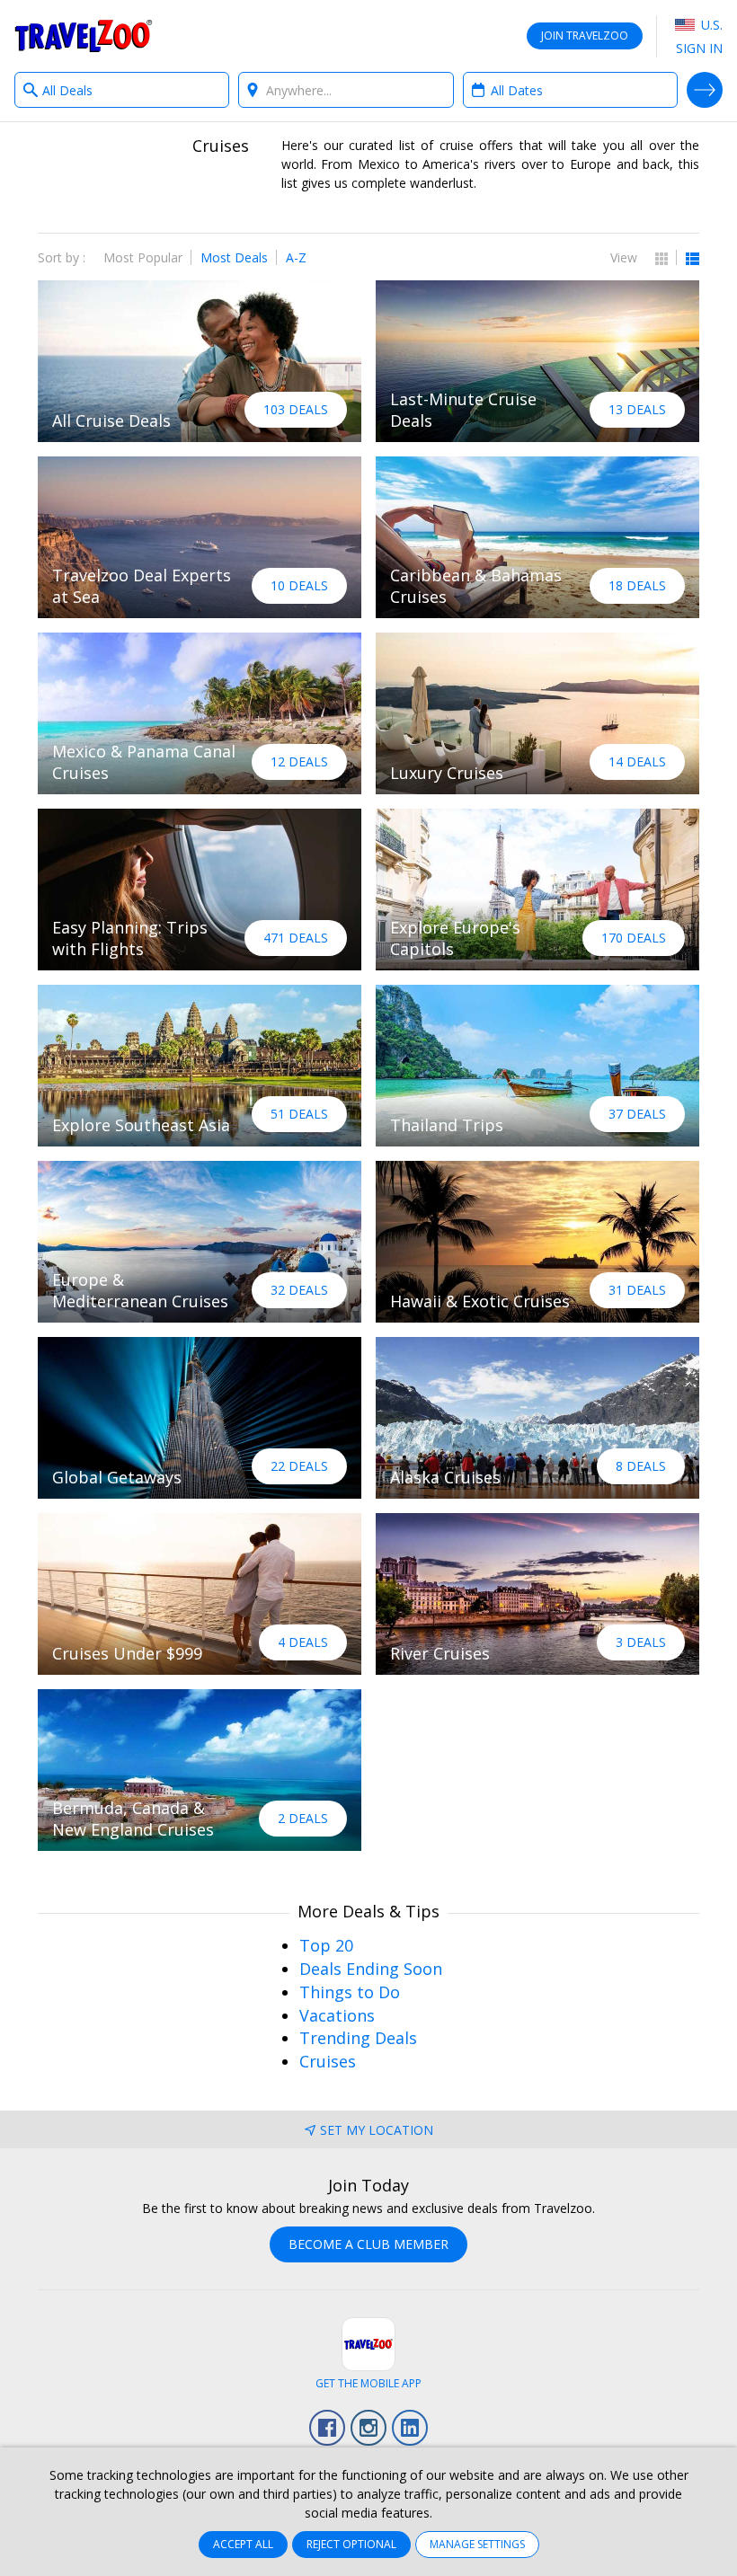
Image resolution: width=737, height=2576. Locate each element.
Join (585, 35)
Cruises (328, 2061)
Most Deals (234, 257)
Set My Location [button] (377, 2130)
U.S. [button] (710, 25)
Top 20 (326, 1945)
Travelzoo (84, 36)
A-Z (296, 257)
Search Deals (705, 90)
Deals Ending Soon (371, 1969)
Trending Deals (358, 2038)
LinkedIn (410, 2428)
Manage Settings (477, 2544)
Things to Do (350, 1992)
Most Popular (143, 257)
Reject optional (351, 2544)
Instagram (368, 2428)
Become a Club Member (368, 2244)
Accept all (243, 2544)
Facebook (327, 2428)
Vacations (337, 2015)
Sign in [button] (699, 48)
